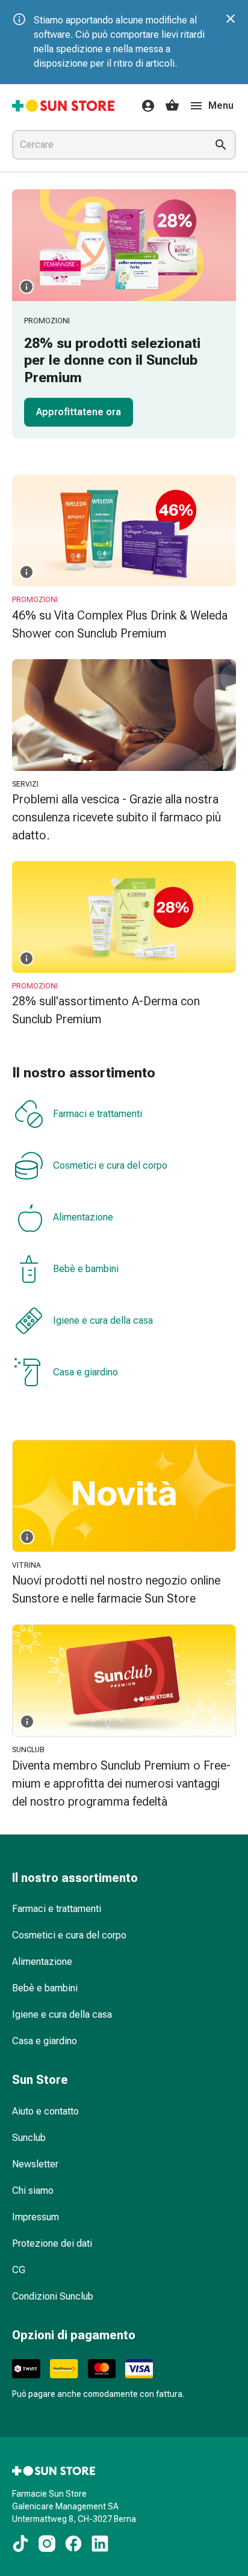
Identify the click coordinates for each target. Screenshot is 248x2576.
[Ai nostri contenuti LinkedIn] (100, 2544)
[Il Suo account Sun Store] (144, 106)
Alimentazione (83, 1217)
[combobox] (107, 145)
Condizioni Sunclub (53, 2296)
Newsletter (35, 2164)
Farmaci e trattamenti (98, 1114)
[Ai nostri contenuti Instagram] (47, 2544)
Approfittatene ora (79, 412)
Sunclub (29, 2138)
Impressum (36, 2217)
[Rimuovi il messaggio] (231, 19)
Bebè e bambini (86, 1269)
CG (19, 2270)
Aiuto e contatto (45, 2111)
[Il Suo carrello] (172, 106)
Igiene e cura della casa (103, 1320)
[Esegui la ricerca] (221, 145)
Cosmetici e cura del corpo (110, 1165)
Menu (221, 105)
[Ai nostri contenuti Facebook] (73, 2544)
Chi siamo (33, 2191)
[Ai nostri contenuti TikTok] (20, 2544)
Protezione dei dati (52, 2243)
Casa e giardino (85, 1372)
